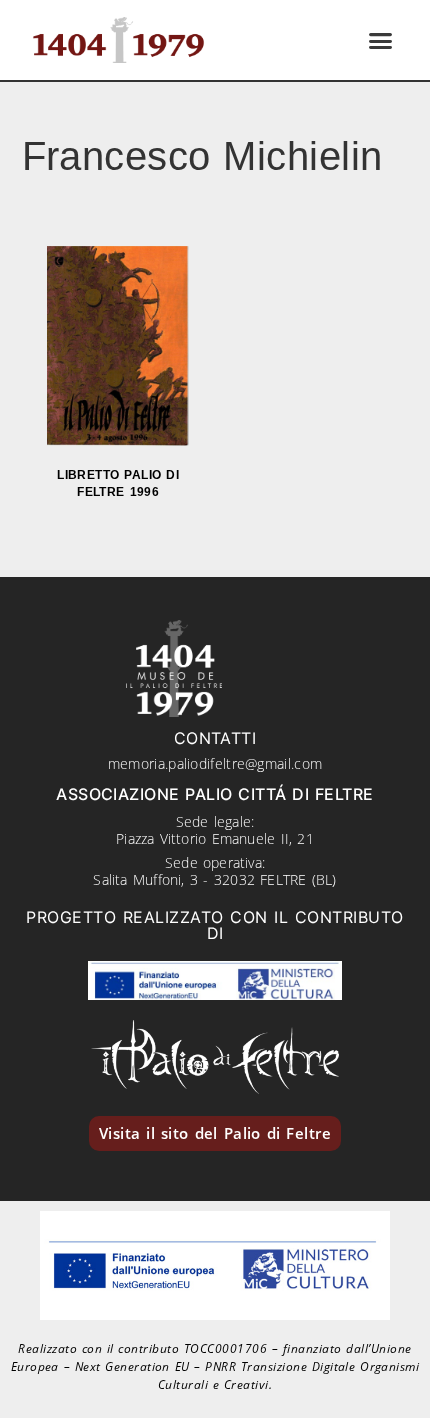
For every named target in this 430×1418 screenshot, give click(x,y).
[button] (381, 40)
